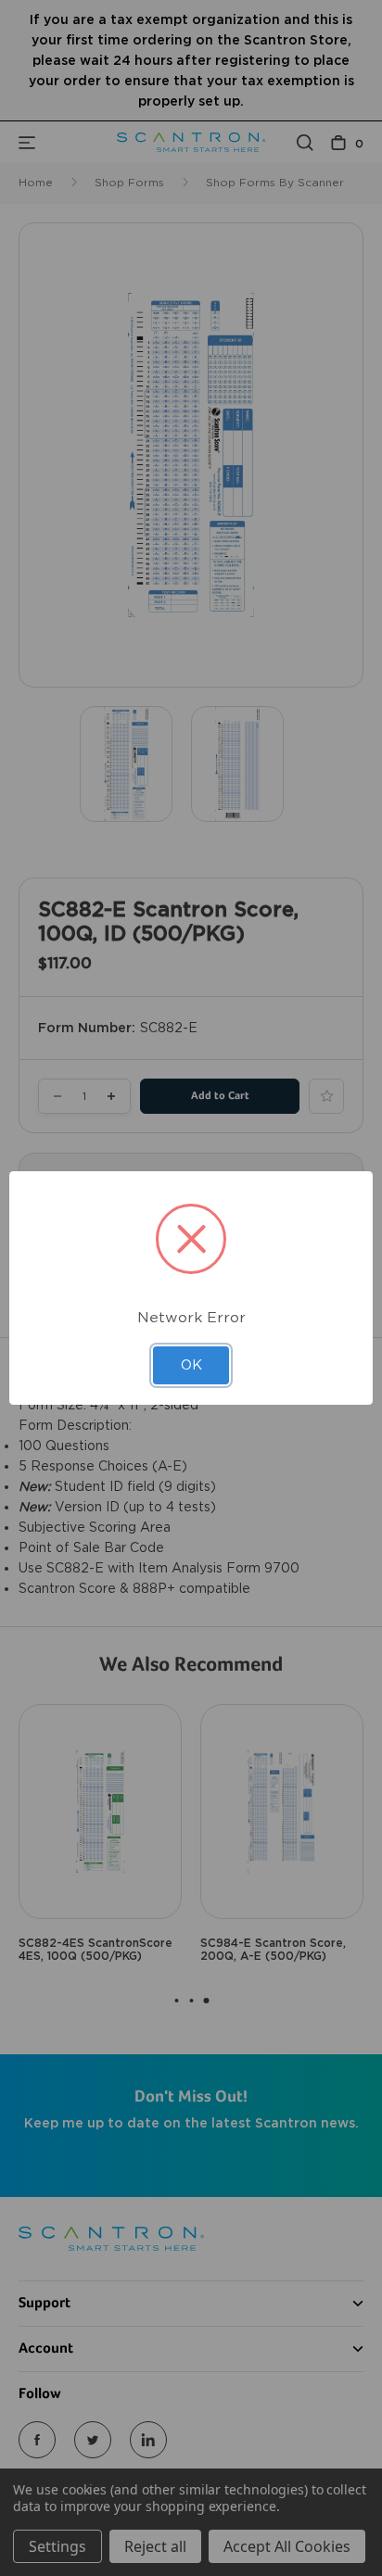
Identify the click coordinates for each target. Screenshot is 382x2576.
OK (191, 1365)
